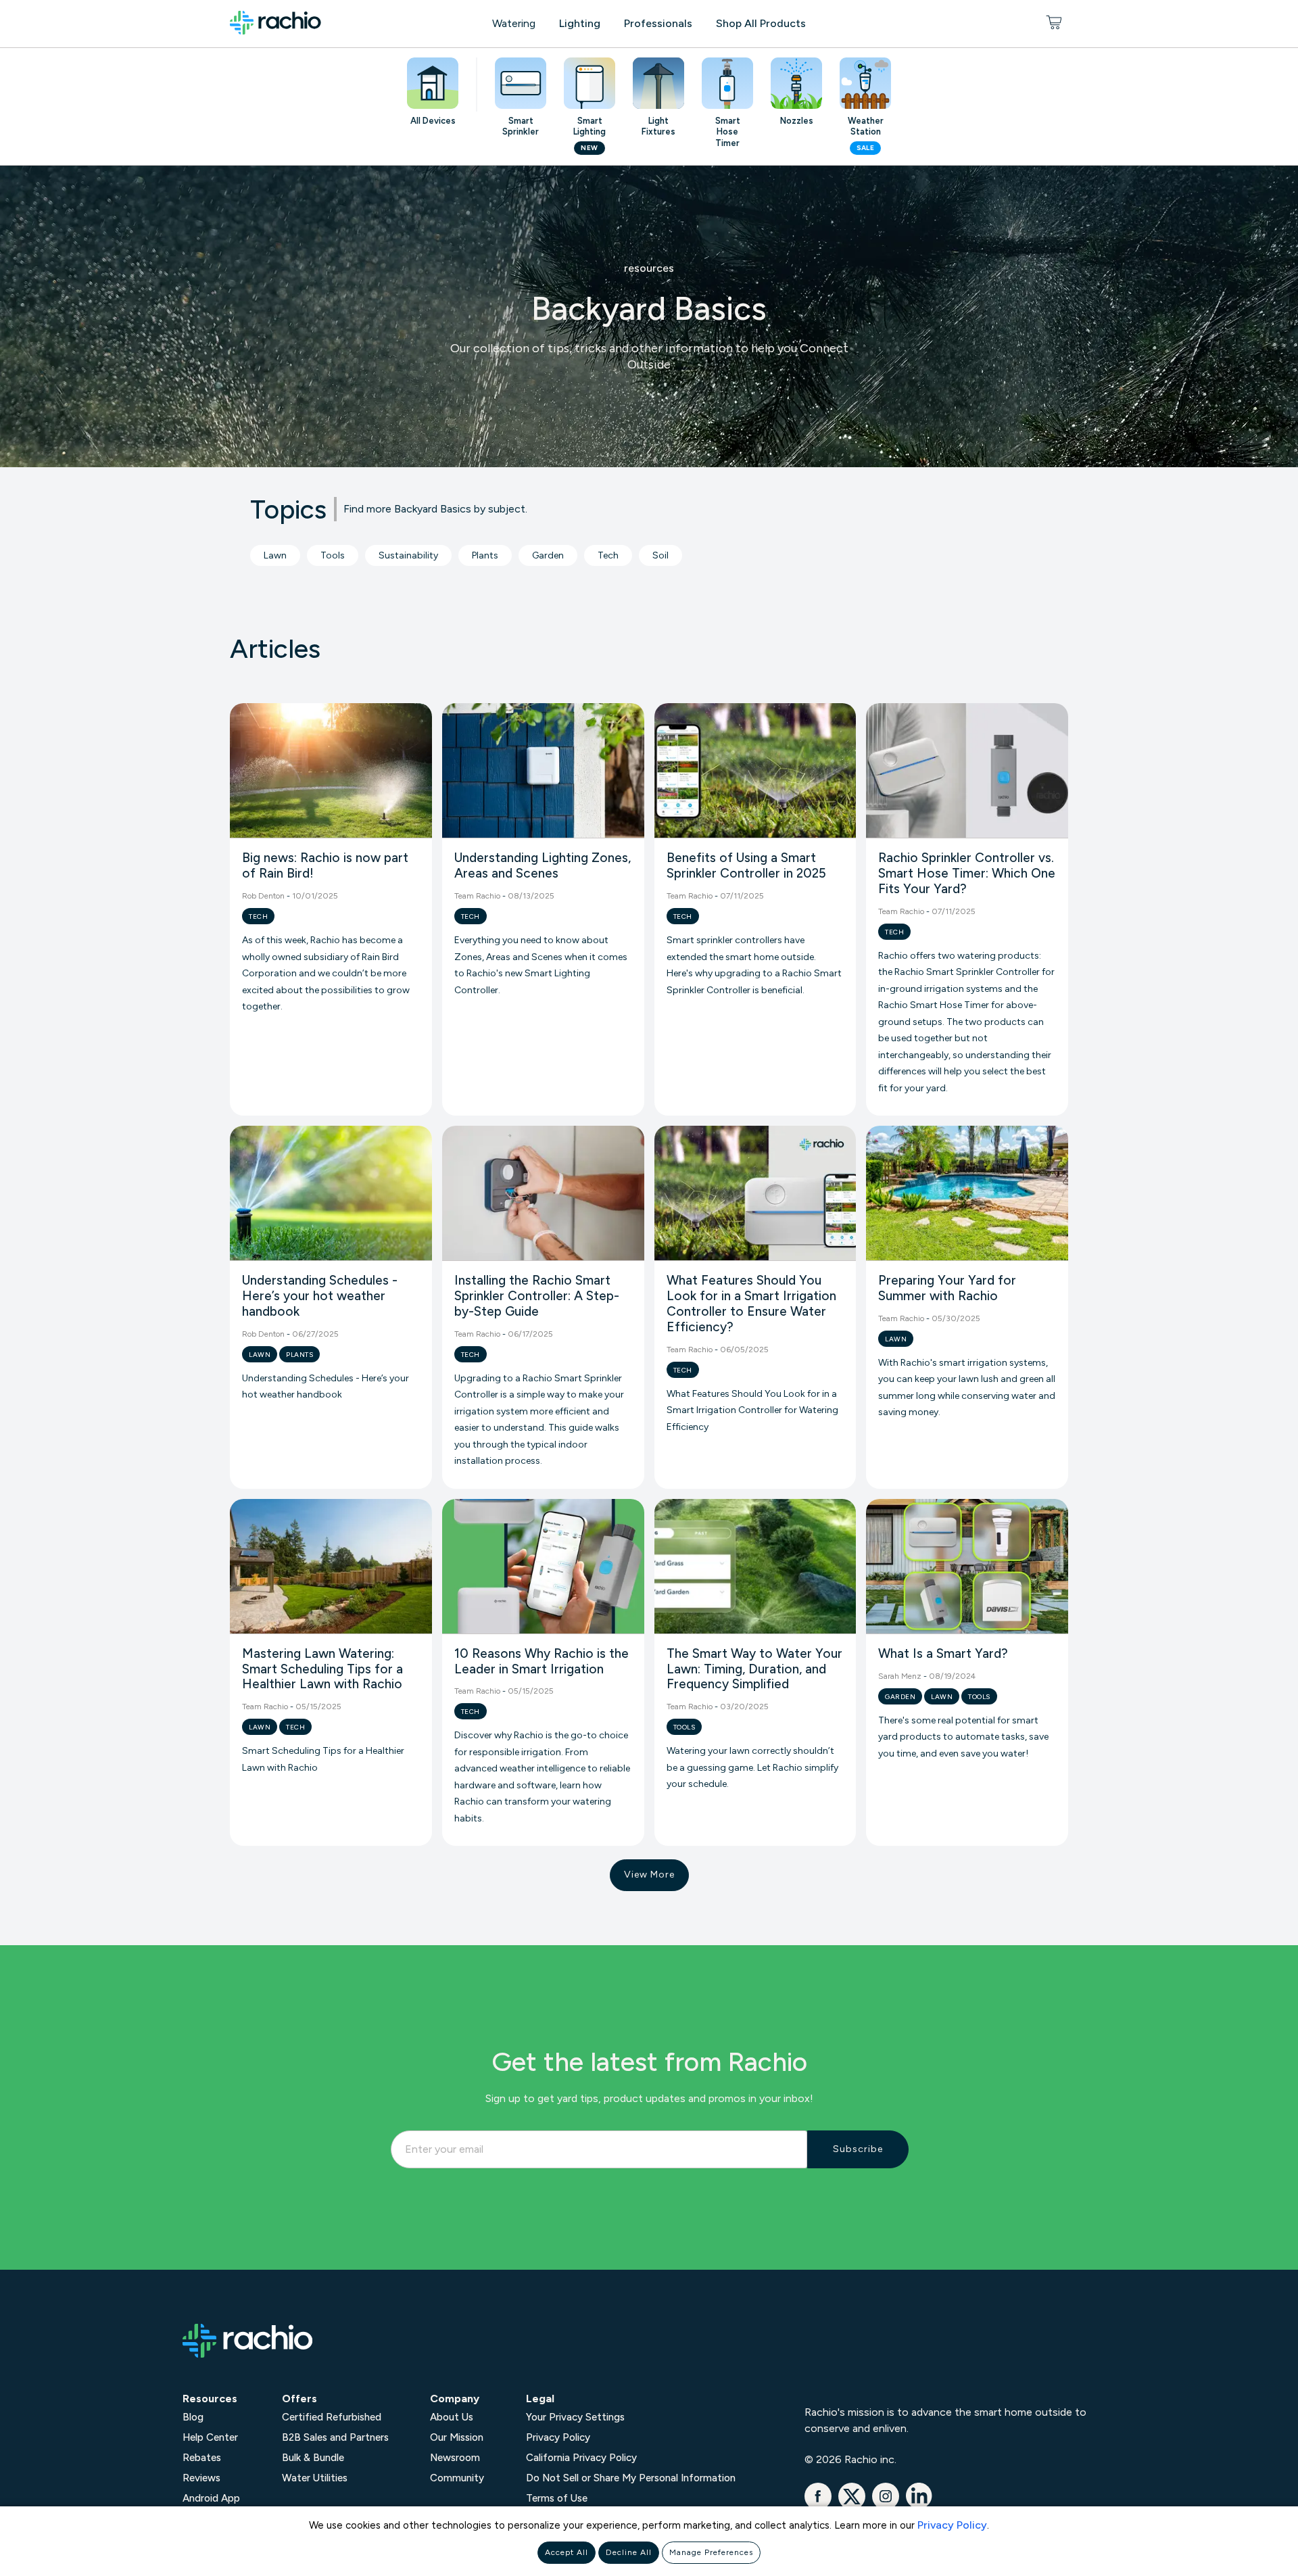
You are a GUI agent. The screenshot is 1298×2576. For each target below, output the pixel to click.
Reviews (201, 2478)
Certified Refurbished (332, 2417)
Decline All (629, 2552)
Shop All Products (761, 23)
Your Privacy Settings (575, 2417)
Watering (514, 23)
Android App (211, 2498)
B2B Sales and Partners (335, 2437)
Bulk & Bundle (313, 2458)
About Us (452, 2417)
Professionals (658, 23)
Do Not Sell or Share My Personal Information (631, 2478)
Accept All (567, 2552)
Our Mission (457, 2437)
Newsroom (455, 2458)
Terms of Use (557, 2498)
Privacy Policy (952, 2525)
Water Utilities (315, 2478)
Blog (193, 2417)
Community (457, 2478)
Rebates (202, 2458)
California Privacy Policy (581, 2458)
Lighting (580, 23)
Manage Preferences (711, 2552)
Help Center (210, 2437)
